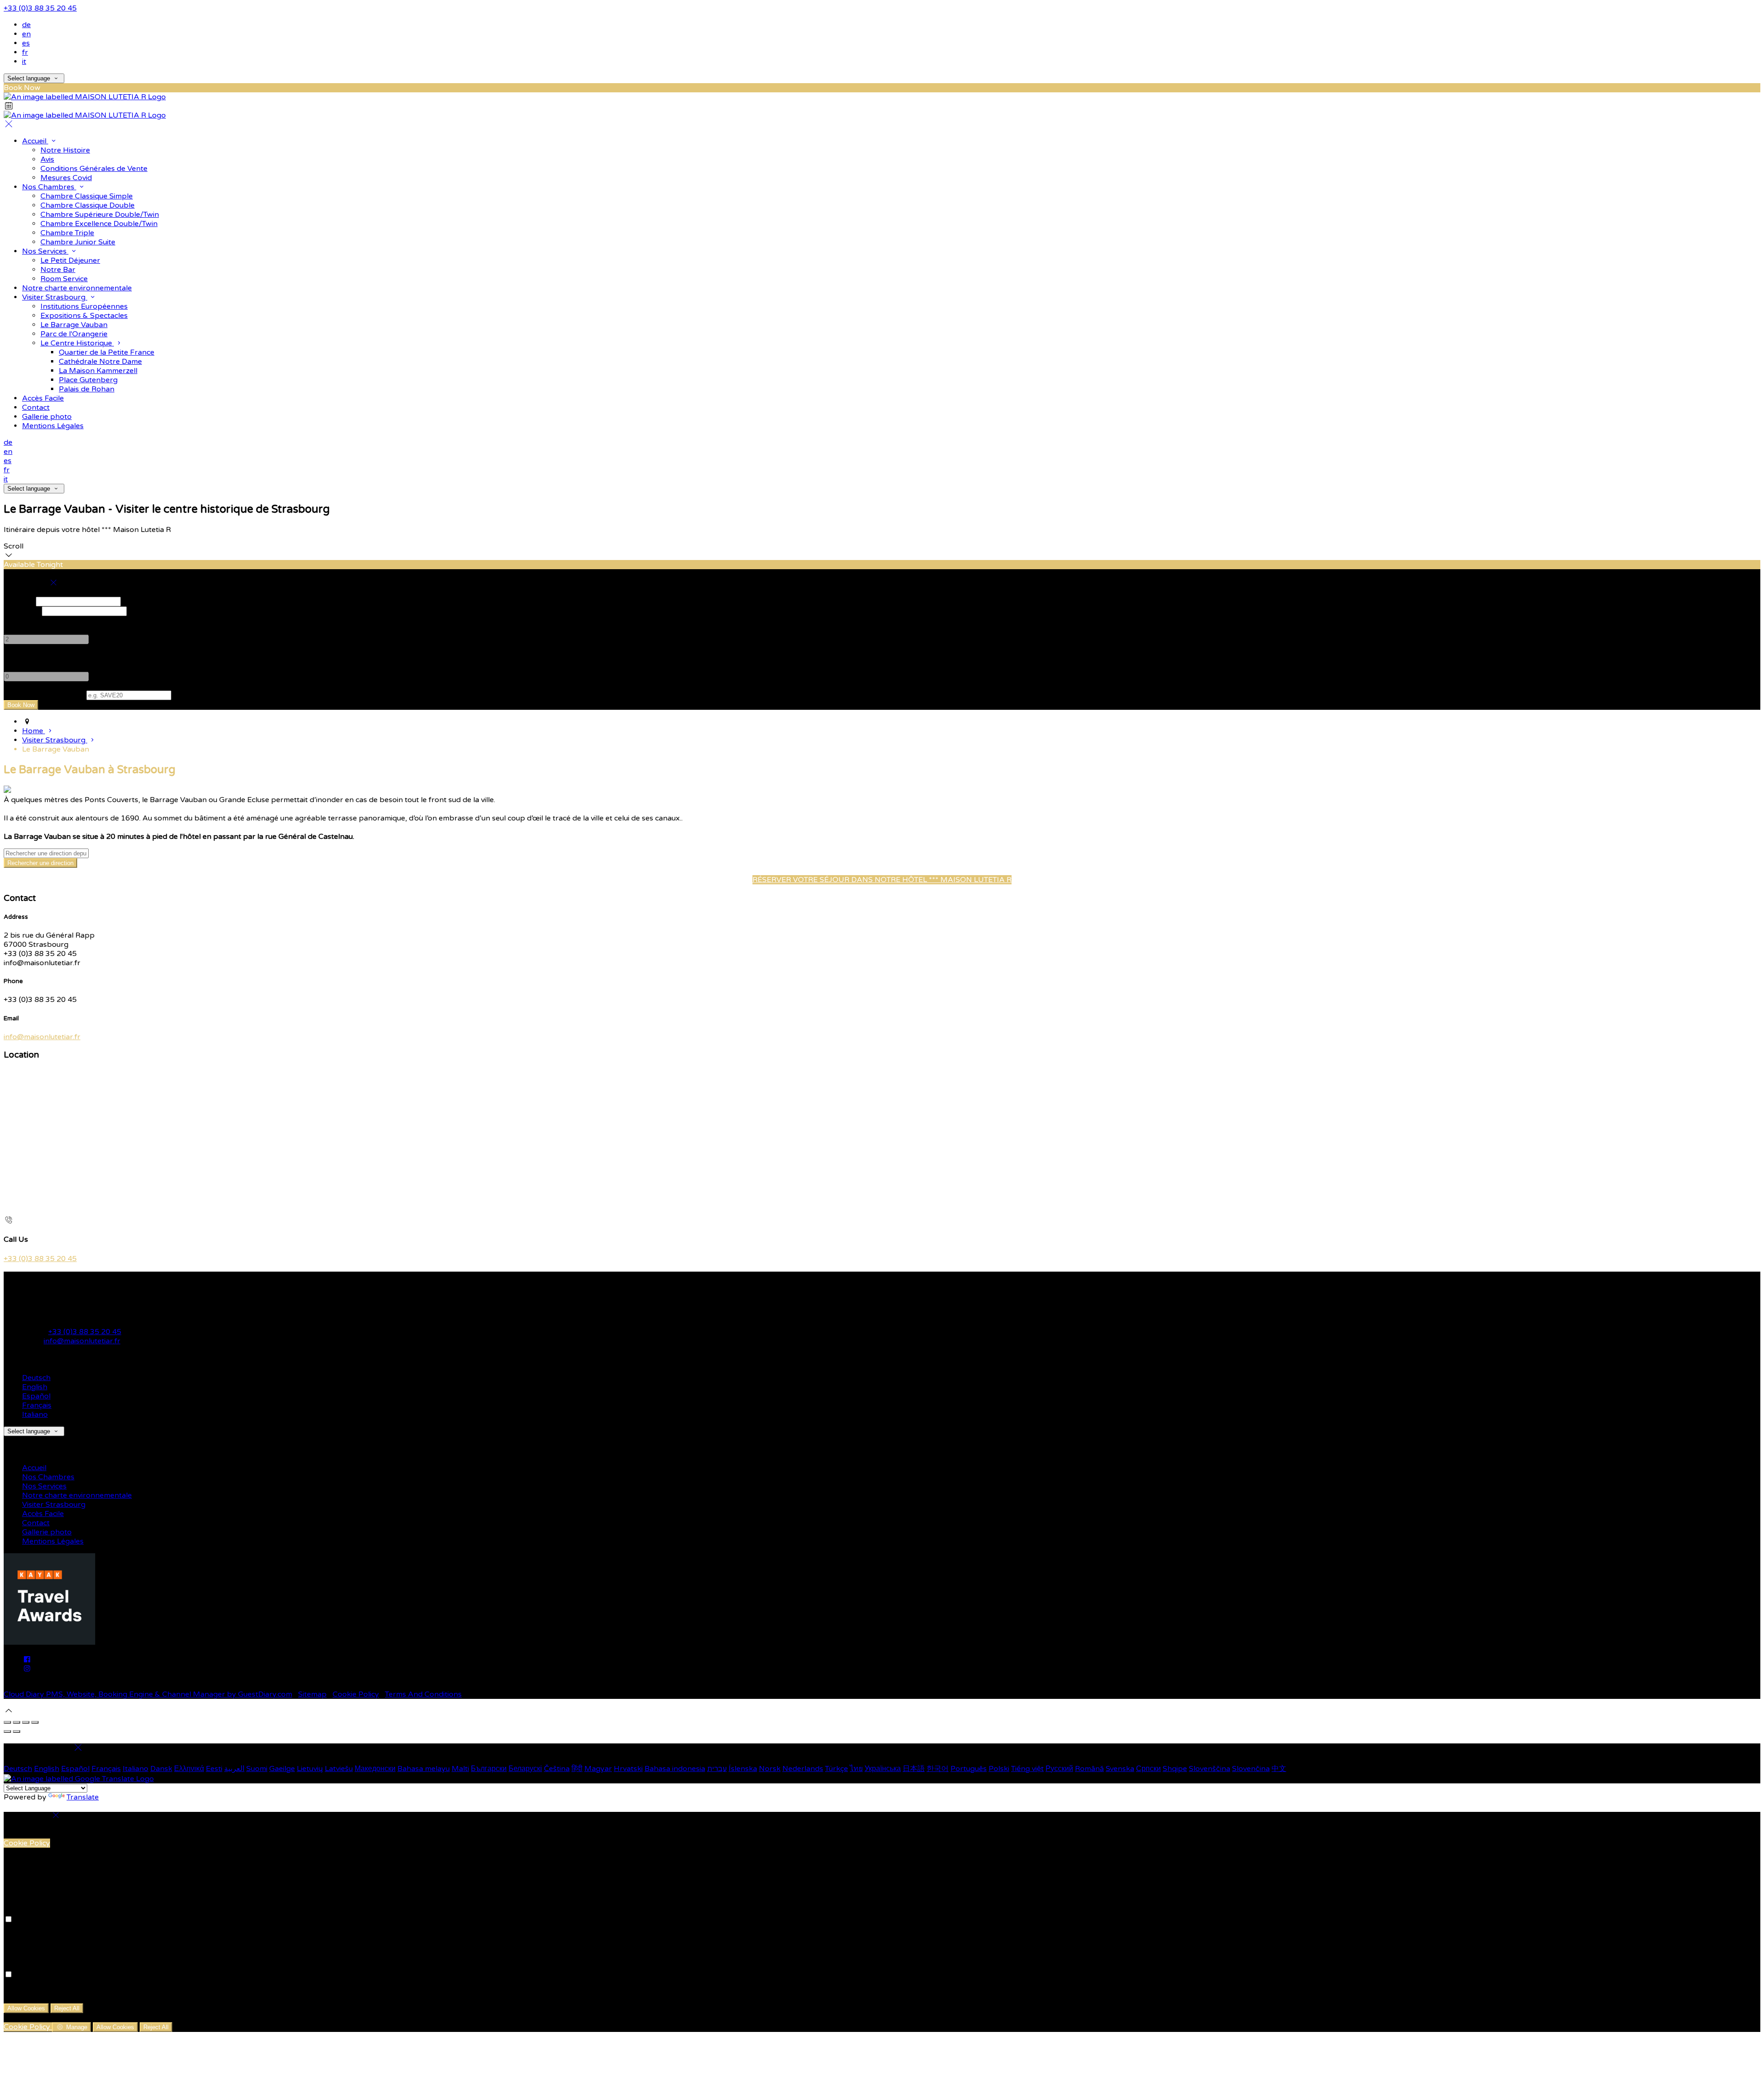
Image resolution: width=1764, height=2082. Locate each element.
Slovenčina (1251, 1769)
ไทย (856, 1769)
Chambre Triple (67, 233)
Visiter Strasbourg (55, 297)
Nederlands (803, 1769)
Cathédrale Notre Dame (100, 362)
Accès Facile (43, 398)
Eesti (214, 1769)
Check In (19, 601)
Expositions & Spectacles (84, 316)
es (26, 43)
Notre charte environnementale (77, 288)
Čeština (557, 1769)
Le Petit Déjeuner (70, 260)
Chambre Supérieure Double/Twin (100, 215)
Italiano (35, 1414)
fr (25, 52)
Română (1089, 1769)
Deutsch (36, 1378)
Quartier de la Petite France (107, 352)
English (35, 1387)
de (26, 25)
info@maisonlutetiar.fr (42, 1037)
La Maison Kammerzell (98, 371)
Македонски (375, 1769)
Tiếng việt (1027, 1769)
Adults (15, 621)
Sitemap (312, 1694)
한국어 (938, 1769)
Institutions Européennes (84, 306)
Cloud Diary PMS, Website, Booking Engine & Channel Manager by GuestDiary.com (148, 1694)
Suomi (257, 1769)
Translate (83, 1797)
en (26, 34)
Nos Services (45, 251)
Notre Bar (58, 270)
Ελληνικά (189, 1769)
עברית (717, 1769)
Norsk (770, 1769)
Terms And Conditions (423, 1694)
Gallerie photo (47, 417)
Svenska (1120, 1769)
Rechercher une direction (40, 863)
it (24, 62)
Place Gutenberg (88, 380)
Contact (36, 407)
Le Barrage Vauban (74, 325)
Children (18, 658)
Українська (883, 1769)
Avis (47, 159)
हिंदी (577, 1769)
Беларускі (525, 1769)
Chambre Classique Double (88, 205)
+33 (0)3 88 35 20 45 (40, 8)
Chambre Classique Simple (87, 196)
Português (969, 1769)
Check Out (22, 611)
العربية (234, 1769)
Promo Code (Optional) (44, 695)
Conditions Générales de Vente (94, 169)
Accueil (35, 141)
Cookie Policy (356, 1694)
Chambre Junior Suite (78, 242)
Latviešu (339, 1769)
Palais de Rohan (87, 389)
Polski (999, 1769)
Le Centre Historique (77, 343)
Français (37, 1405)
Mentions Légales (53, 426)
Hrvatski (628, 1769)
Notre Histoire (65, 150)
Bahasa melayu (424, 1769)
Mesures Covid (66, 178)
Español (36, 1396)
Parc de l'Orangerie (74, 334)
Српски (1148, 1769)
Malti (460, 1769)
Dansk (161, 1769)
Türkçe (837, 1769)
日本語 (914, 1769)
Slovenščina (1210, 1769)
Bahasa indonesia (675, 1769)
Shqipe (1175, 1769)
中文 (1279, 1769)
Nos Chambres (49, 187)
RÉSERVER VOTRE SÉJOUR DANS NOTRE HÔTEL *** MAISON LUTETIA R (882, 880)
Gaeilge (282, 1769)
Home (34, 731)
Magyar (598, 1769)
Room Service (64, 279)
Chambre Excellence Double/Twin (99, 224)
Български (489, 1769)
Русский (1059, 1769)
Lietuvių (310, 1769)
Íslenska (743, 1769)
